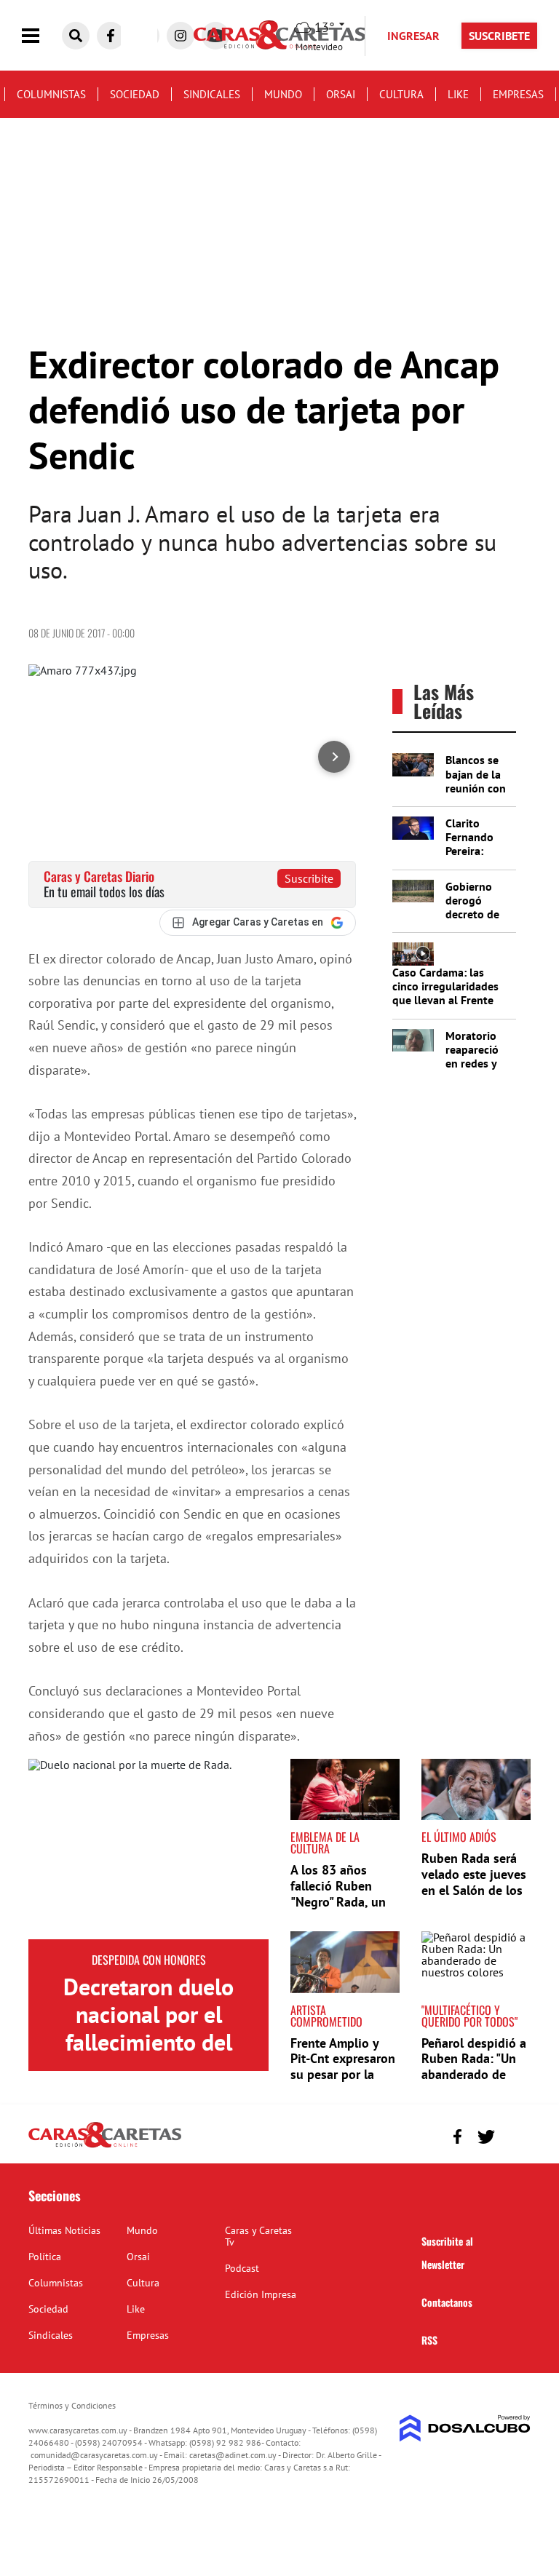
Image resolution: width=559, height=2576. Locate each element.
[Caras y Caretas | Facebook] (111, 36)
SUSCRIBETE (499, 36)
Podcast (242, 2268)
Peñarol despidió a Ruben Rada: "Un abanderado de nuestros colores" (474, 2067)
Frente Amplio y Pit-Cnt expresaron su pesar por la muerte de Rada (343, 2067)
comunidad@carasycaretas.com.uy (94, 2455)
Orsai (341, 94)
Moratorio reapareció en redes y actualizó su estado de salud (476, 1070)
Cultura (401, 94)
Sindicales (212, 94)
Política (45, 2257)
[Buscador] (76, 36)
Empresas (518, 94)
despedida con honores (149, 1960)
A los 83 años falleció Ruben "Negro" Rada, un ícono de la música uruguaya (343, 1901)
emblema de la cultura (325, 1842)
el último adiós (459, 1837)
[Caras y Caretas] (105, 2147)
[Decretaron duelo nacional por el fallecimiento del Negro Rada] (148, 1849)
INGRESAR (413, 36)
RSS (429, 2340)
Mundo (283, 94)
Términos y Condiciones (72, 2405)
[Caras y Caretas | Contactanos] (514, 2135)
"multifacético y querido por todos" (469, 2016)
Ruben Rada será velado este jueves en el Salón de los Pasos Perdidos (474, 1882)
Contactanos (447, 2302)
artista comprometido (326, 2016)
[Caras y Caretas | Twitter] (486, 2137)
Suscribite (309, 878)
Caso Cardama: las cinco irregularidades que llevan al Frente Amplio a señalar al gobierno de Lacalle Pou (445, 1007)
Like (458, 94)
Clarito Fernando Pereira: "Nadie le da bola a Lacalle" (476, 858)
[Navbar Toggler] (41, 36)
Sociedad (135, 94)
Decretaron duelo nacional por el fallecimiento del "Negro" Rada (148, 2028)
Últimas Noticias (64, 2230)
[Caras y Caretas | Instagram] (181, 36)
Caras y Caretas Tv (258, 2236)
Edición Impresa (261, 2294)
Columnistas (51, 94)
